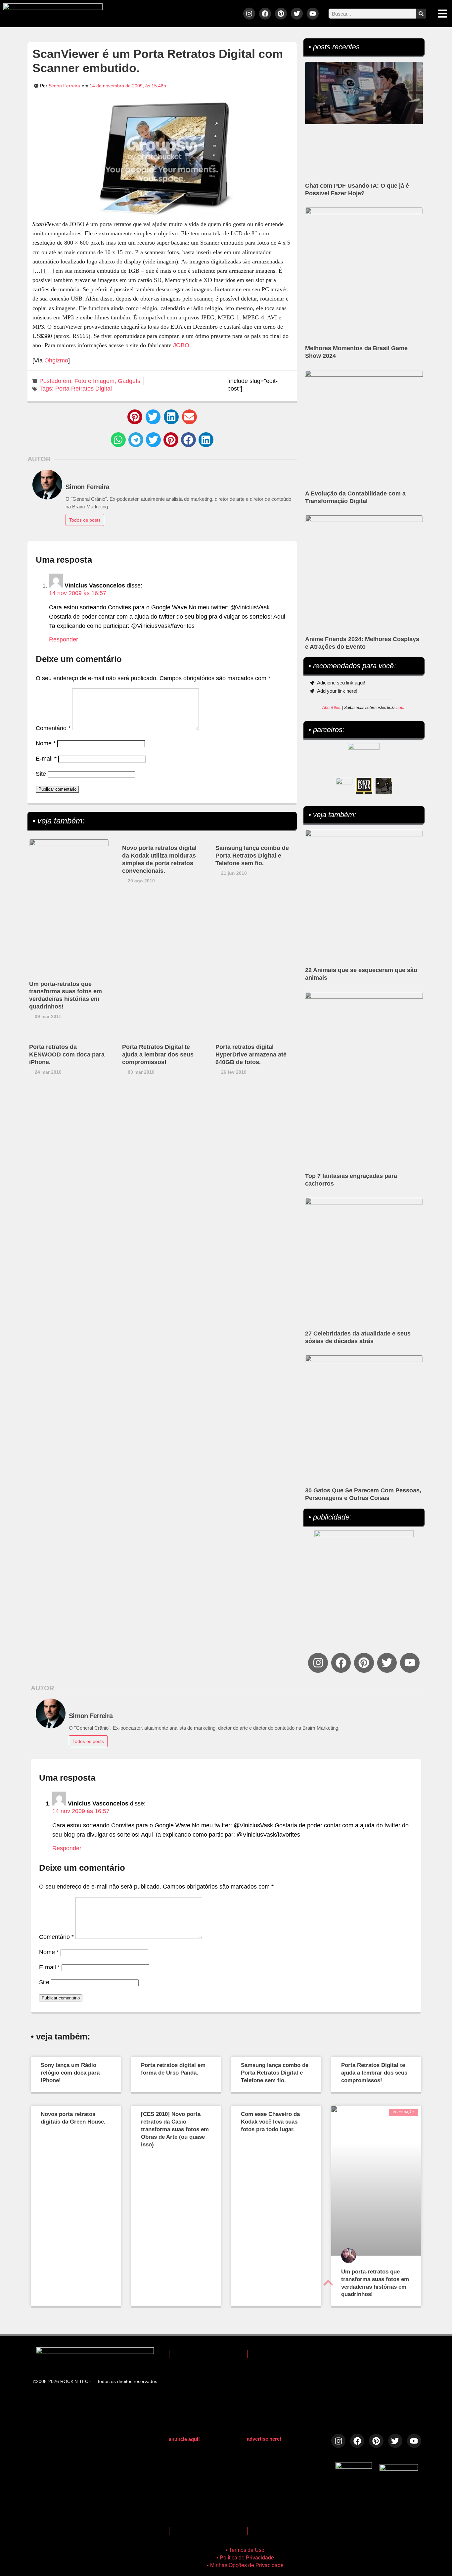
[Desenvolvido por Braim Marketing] (399, 2469)
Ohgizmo (56, 360)
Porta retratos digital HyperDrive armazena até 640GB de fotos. (251, 1054)
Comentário (53, 728)
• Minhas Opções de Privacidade (245, 2565)
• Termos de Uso (245, 2550)
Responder (64, 639)
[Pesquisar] (421, 14)
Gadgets (129, 381)
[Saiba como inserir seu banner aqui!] (344, 786)
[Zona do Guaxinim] (384, 786)
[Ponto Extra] (364, 786)
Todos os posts (85, 520)
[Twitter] (297, 14)
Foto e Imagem (94, 381)
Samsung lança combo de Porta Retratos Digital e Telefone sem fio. (252, 856)
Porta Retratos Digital (84, 389)
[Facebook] (265, 14)
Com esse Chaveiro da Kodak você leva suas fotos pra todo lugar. (270, 2122)
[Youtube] (313, 14)
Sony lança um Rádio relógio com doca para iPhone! (70, 2073)
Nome (46, 743)
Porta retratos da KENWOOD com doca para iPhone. (67, 1054)
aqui (400, 708)
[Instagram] (249, 14)
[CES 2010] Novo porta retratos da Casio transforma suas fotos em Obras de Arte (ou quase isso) (175, 2129)
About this (331, 708)
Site (41, 774)
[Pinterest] (281, 14)
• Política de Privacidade (245, 2558)
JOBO (181, 345)
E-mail (46, 759)
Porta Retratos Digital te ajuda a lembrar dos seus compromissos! (158, 1054)
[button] (135, 417)
